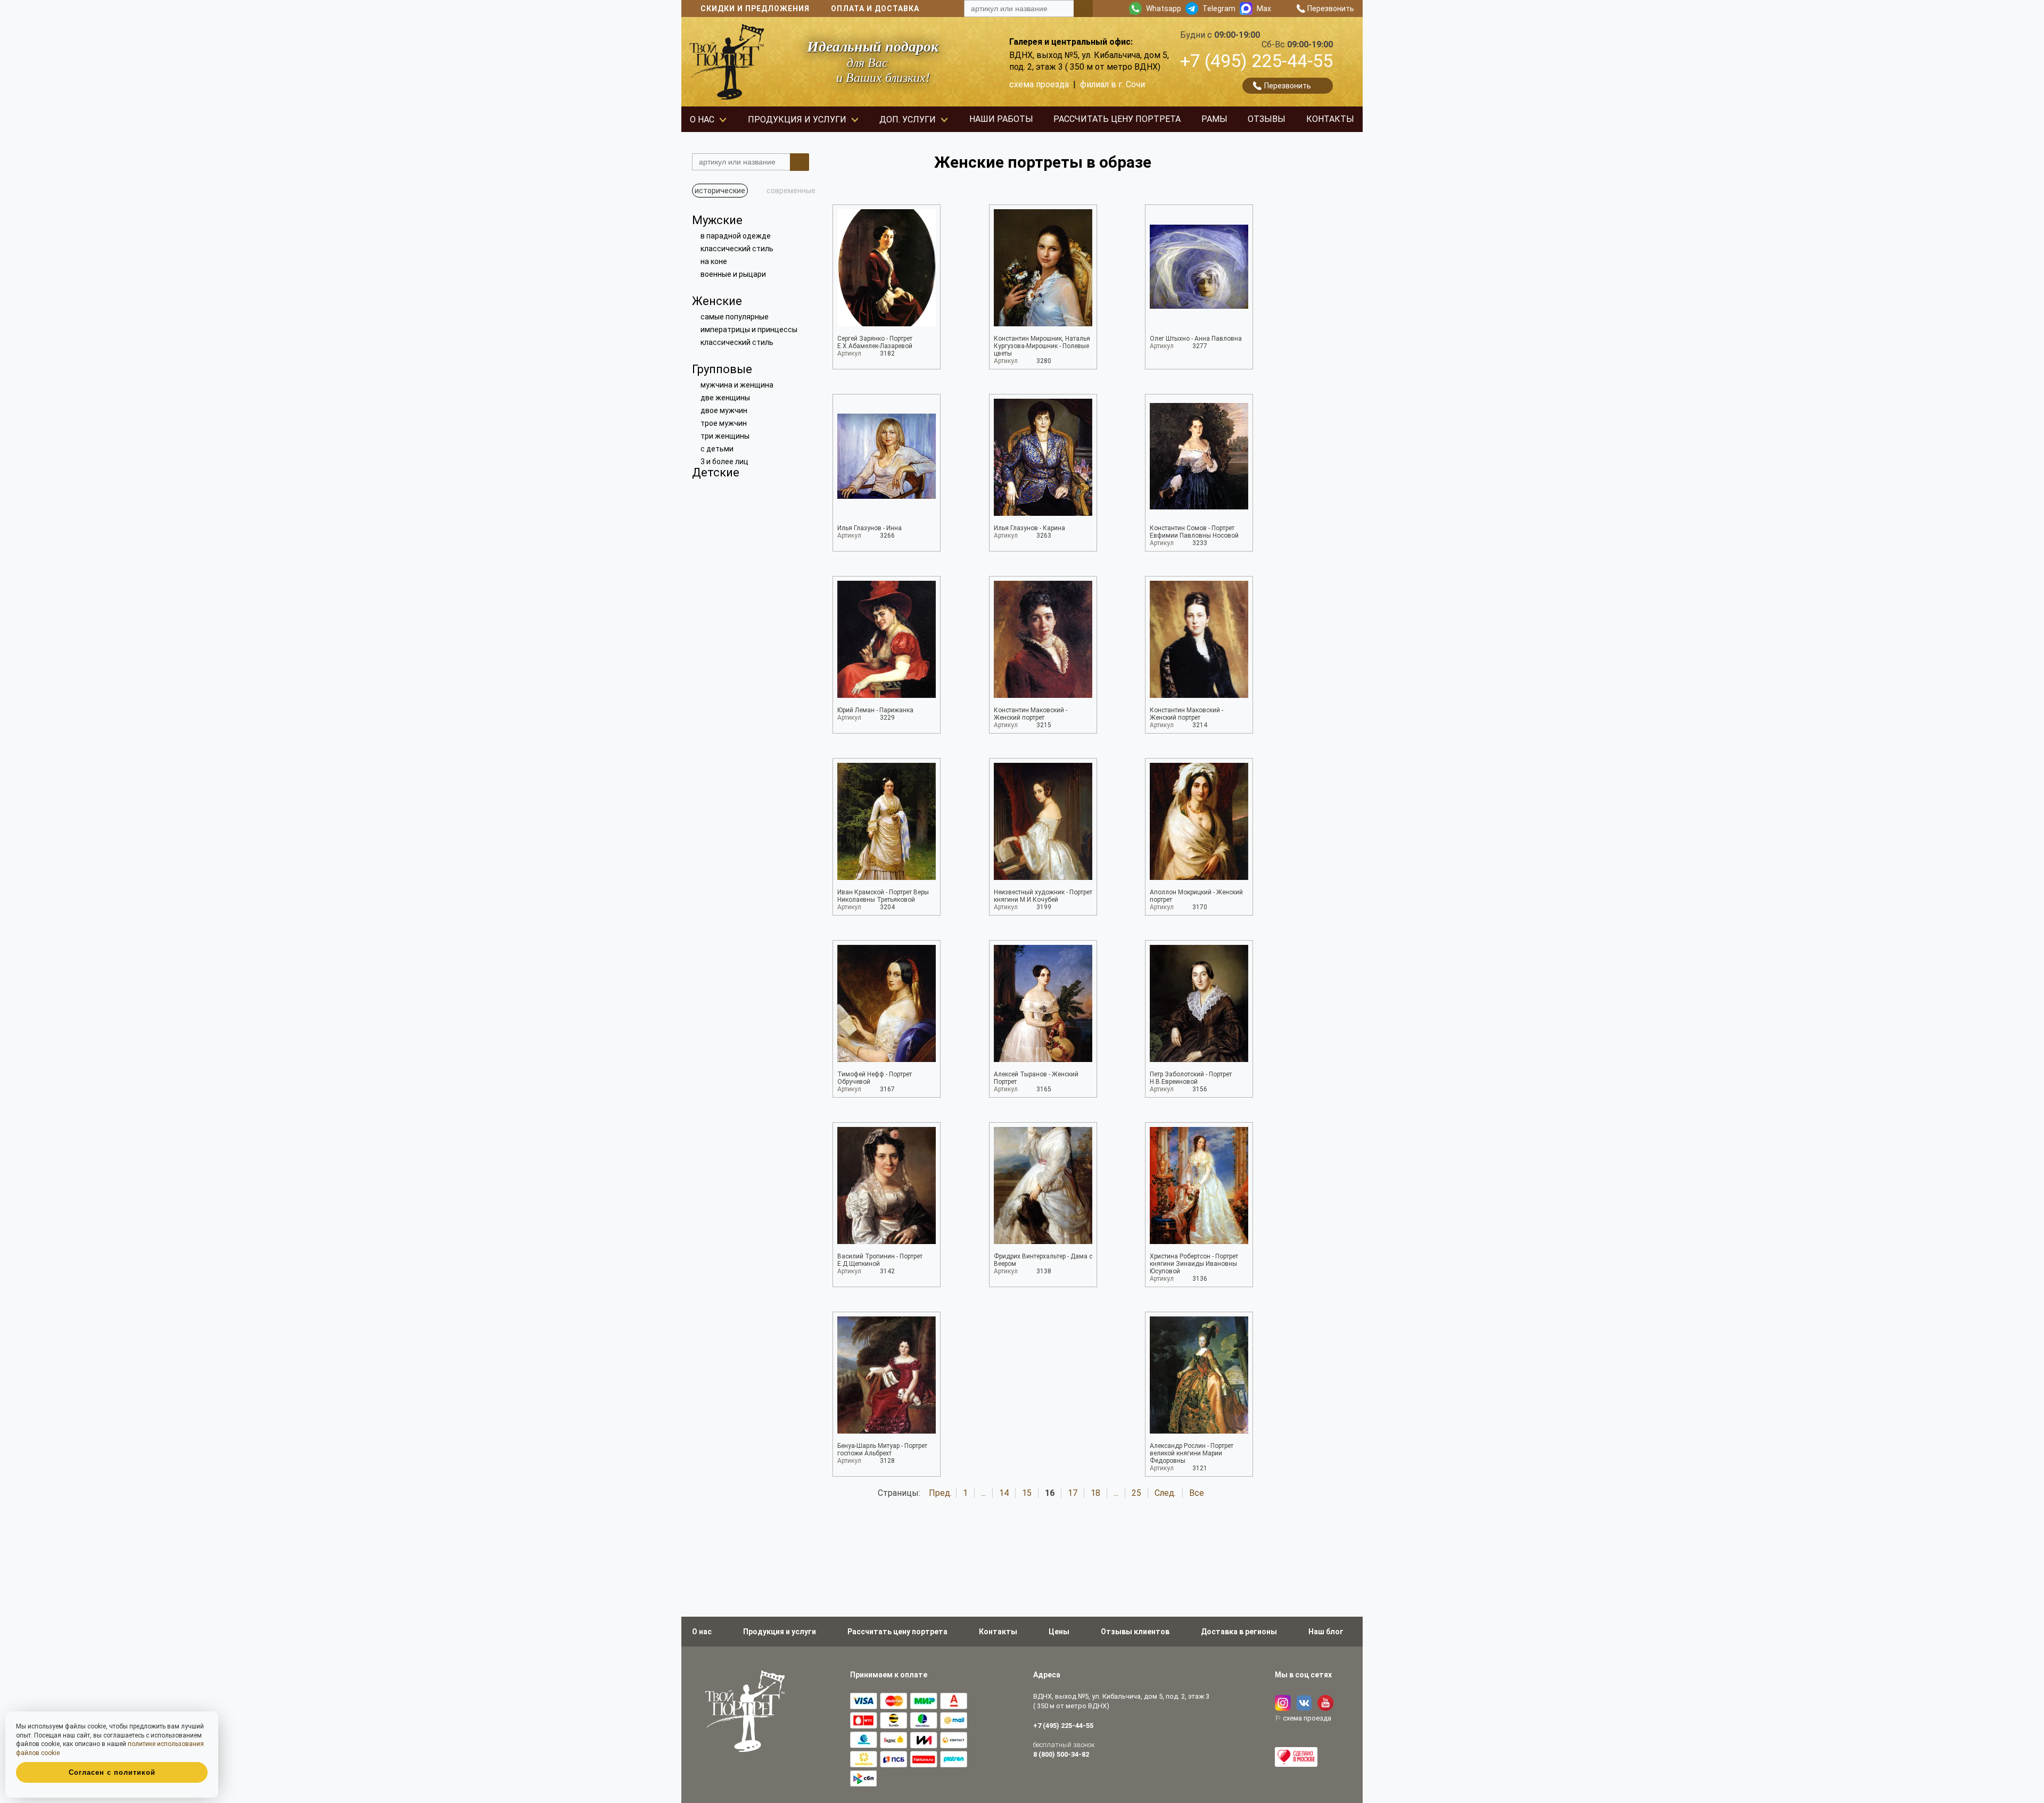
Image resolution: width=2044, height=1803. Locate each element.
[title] (1083, 9)
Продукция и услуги (797, 120)
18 (1095, 1493)
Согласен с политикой (112, 1772)
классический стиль (737, 249)
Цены (1059, 1632)
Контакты (1330, 119)
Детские (716, 472)
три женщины (725, 436)
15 (1027, 1493)
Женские (717, 301)
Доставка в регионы (1239, 1632)
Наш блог (1326, 1632)
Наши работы (1001, 119)
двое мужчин (724, 410)
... (983, 1493)
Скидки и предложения (755, 9)
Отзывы (1267, 119)
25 (1136, 1493)
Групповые (722, 369)
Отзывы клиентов (1135, 1632)
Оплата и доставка (875, 9)
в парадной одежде (736, 236)
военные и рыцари (733, 274)
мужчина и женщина (737, 385)
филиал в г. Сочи (1112, 84)
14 (1004, 1493)
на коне (714, 261)
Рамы (1214, 119)
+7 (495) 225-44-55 (1256, 61)
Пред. (940, 1493)
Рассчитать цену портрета (1117, 119)
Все (1197, 1493)
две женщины (725, 398)
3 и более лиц (724, 462)
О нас (702, 120)
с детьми (717, 449)
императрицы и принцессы (749, 330)
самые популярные (735, 317)
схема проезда (1039, 84)
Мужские (717, 220)
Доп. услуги (908, 120)
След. (1165, 1493)
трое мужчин (724, 423)
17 (1073, 1493)
